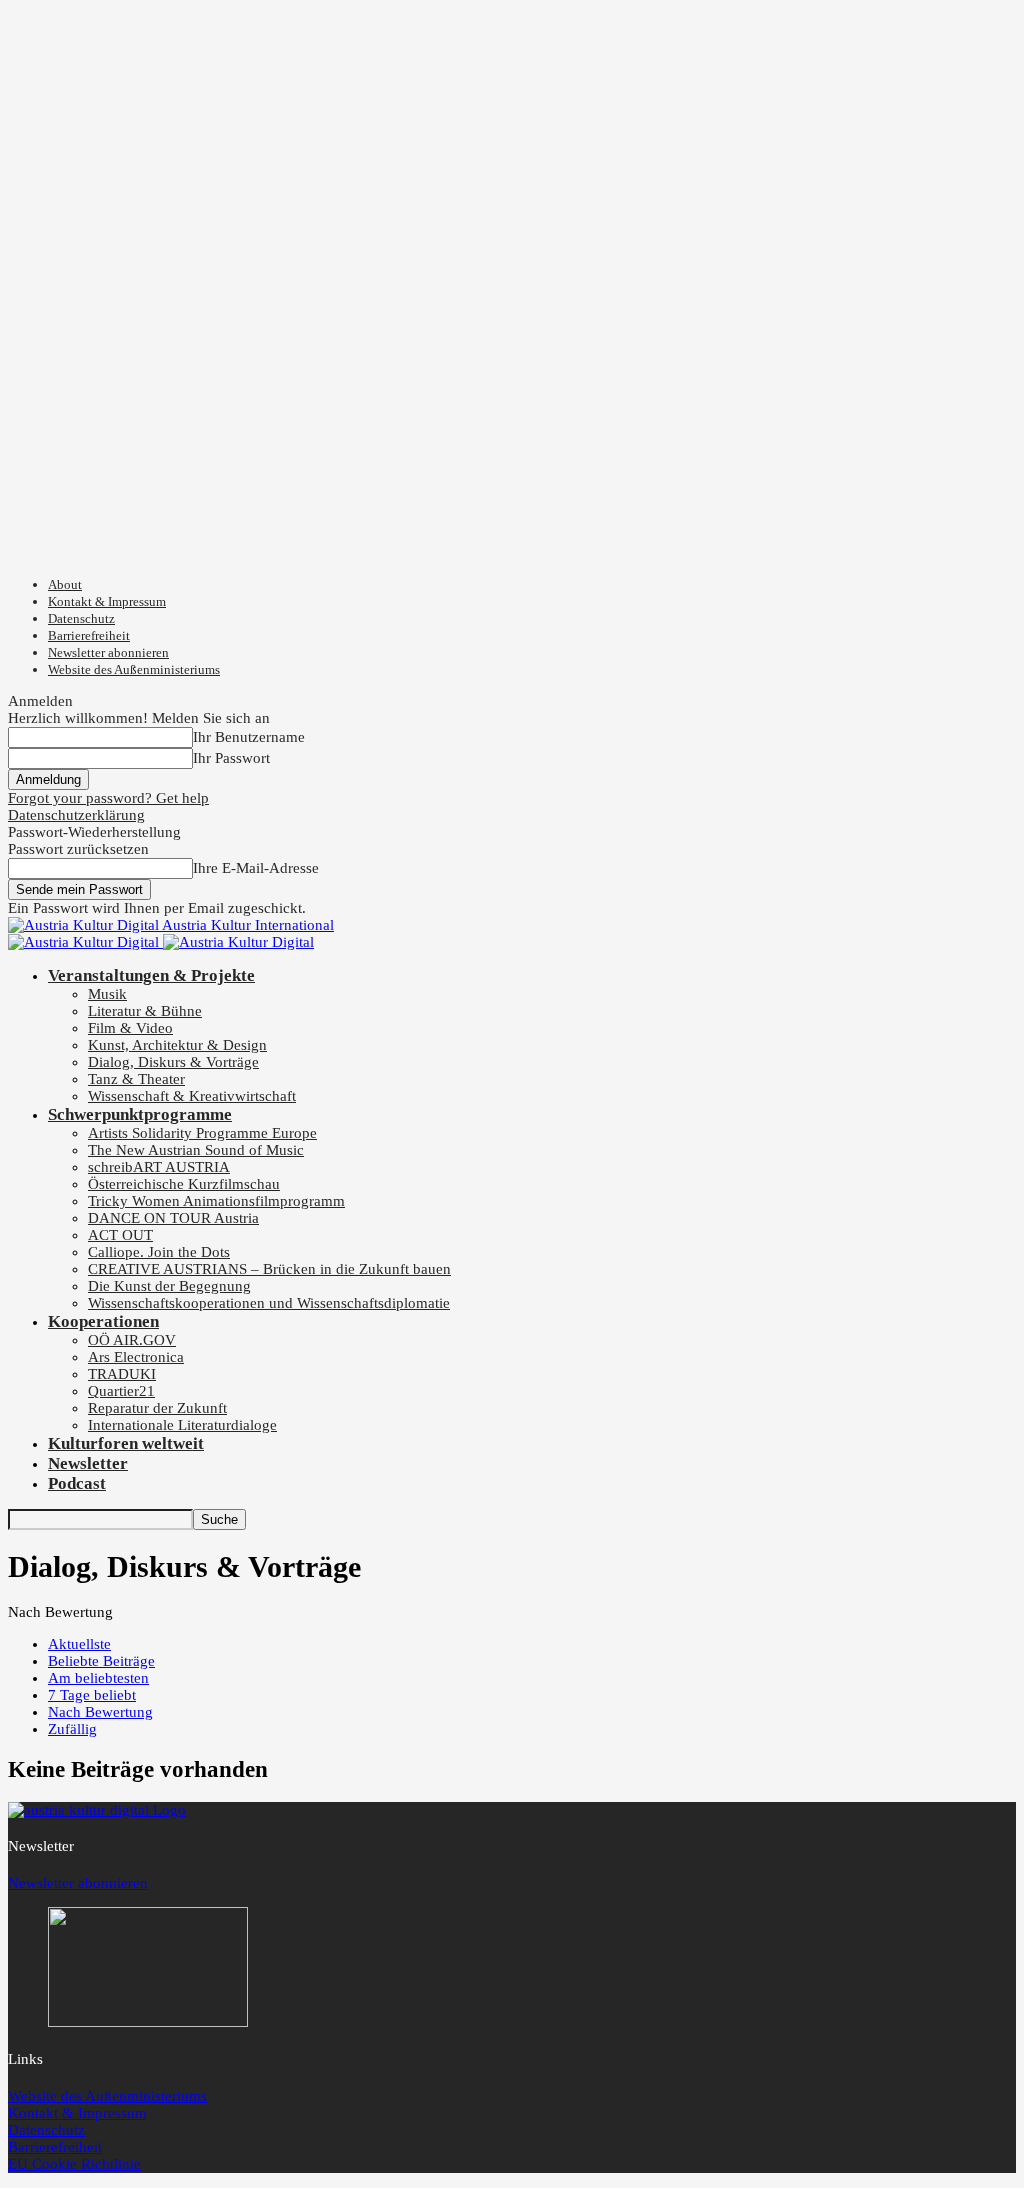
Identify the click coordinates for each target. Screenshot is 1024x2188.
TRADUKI (122, 1374)
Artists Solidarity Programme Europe (202, 1133)
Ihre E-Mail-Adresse (256, 868)
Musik (107, 994)
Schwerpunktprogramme (140, 1114)
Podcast (77, 1483)
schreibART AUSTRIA (159, 1167)
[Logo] (85, 942)
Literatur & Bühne (145, 1011)
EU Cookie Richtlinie (74, 2164)
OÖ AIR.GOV (132, 1340)
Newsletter (88, 1463)
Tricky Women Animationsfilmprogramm (216, 1201)
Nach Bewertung (100, 1712)
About (65, 584)
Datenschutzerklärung (76, 815)
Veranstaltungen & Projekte (151, 975)
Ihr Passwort (231, 758)
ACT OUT (120, 1235)
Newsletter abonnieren (108, 652)
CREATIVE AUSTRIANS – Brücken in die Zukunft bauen (269, 1269)
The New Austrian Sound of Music (196, 1150)
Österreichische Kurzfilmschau (184, 1184)
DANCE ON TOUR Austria (173, 1218)
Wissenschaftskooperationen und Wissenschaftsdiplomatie (269, 1303)
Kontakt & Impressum (107, 601)
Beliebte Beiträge (101, 1661)
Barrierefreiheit (89, 635)
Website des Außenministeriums (134, 669)
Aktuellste (79, 1644)
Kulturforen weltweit (126, 1443)
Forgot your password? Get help (108, 798)
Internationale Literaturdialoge (182, 1425)
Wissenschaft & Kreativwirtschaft (192, 1096)
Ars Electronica (136, 1357)
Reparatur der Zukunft (157, 1408)
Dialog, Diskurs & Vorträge (173, 1062)
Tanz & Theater (136, 1079)
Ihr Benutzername (249, 737)
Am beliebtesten (98, 1678)
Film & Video (130, 1028)
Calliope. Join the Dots (159, 1252)
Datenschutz (81, 618)
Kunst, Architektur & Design (177, 1045)
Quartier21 (121, 1391)
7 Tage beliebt (92, 1695)
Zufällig (72, 1729)
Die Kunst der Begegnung (169, 1286)
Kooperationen (103, 1321)
